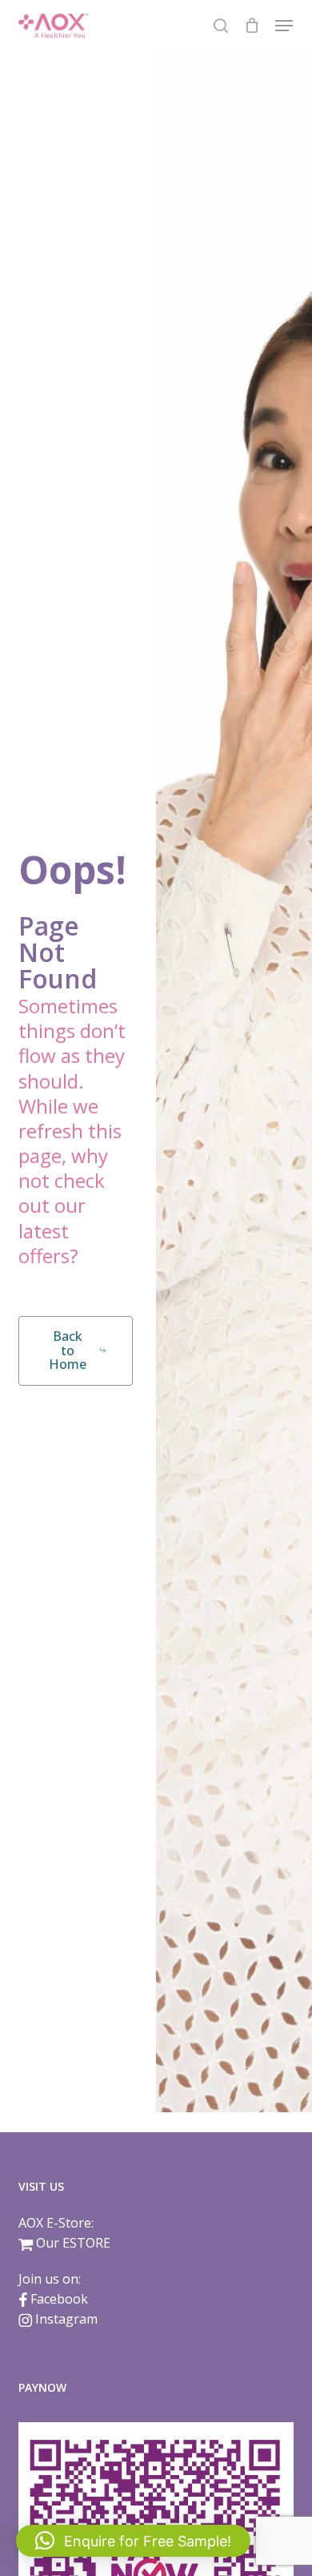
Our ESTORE (73, 2243)
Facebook (59, 2299)
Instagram (66, 2319)
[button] (284, 26)
